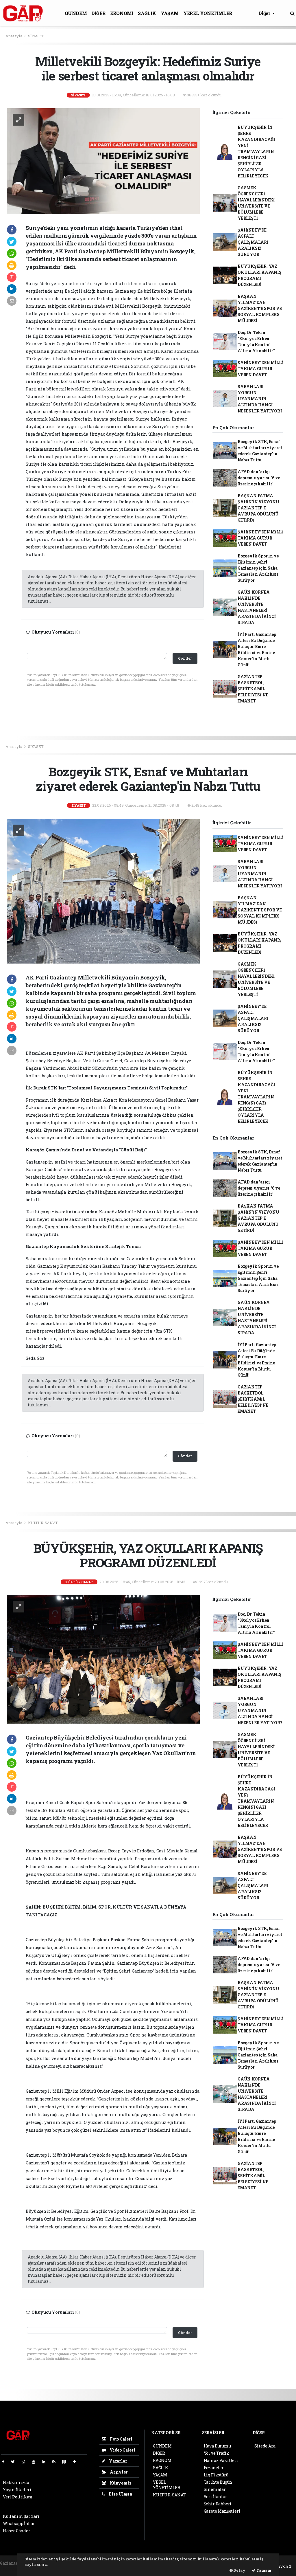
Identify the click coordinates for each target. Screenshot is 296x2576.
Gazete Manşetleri (222, 2511)
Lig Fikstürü (216, 2475)
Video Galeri (122, 2450)
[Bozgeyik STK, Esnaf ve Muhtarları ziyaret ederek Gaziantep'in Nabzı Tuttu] (103, 891)
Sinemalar (215, 2489)
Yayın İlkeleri (17, 2490)
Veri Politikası (18, 2497)
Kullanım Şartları (21, 2516)
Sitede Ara (265, 2446)
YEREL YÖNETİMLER (208, 13)
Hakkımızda (16, 2482)
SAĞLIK (147, 13)
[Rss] (56, 2462)
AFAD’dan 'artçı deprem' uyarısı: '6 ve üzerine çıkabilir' (259, 478)
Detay (239, 2570)
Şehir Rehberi (218, 2504)
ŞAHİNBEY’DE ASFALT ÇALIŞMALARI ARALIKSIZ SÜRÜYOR (253, 242)
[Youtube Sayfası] (36, 2462)
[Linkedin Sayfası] (46, 2462)
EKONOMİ (122, 13)
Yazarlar (118, 2461)
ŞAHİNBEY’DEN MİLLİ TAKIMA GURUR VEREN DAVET (260, 369)
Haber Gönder (17, 2531)
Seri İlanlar (215, 2497)
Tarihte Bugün (218, 2482)
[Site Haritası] (66, 2462)
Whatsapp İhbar (19, 2523)
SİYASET (36, 36)
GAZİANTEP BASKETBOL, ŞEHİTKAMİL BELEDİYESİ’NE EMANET (253, 689)
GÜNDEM (76, 13)
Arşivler (118, 2472)
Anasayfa (14, 36)
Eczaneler (214, 2468)
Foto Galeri (121, 2439)
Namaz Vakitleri (221, 2460)
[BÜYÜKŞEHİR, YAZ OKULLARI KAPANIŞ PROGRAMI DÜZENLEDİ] (103, 1659)
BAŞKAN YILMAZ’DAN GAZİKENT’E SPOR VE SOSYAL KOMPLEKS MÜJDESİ (260, 308)
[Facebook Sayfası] (5, 2462)
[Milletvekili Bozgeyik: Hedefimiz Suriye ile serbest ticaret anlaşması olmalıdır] (103, 160)
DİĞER (98, 13)
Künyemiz (120, 2483)
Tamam (263, 2570)
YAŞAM (170, 13)
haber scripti (13, 2569)
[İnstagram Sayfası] (26, 2462)
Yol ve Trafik (217, 2453)
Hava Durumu (217, 2446)
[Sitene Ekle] (77, 2462)
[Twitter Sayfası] (15, 2462)
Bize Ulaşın (120, 2494)
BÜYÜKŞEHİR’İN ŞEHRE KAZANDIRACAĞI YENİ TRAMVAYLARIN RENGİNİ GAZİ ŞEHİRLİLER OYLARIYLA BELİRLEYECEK (256, 152)
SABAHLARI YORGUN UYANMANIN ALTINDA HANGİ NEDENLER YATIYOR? (260, 399)
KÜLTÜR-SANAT (43, 1523)
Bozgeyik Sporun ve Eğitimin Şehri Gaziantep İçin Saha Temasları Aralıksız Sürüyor (258, 568)
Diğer (265, 13)
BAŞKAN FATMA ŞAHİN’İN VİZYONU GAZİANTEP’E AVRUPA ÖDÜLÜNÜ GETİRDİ (258, 508)
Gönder (185, 658)
